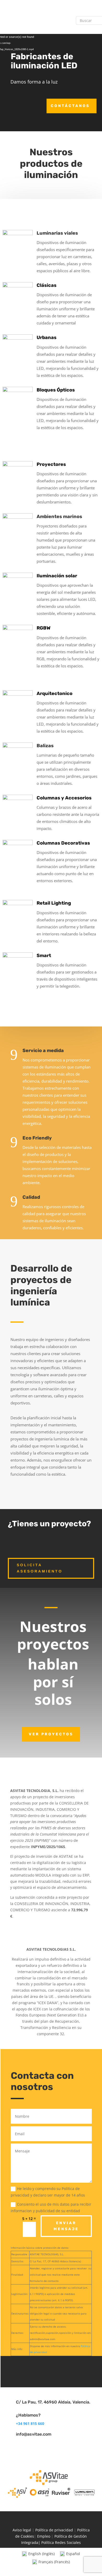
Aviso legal (22, 2530)
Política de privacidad (54, 2530)
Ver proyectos (51, 1734)
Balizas (45, 746)
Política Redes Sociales (61, 2542)
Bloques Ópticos (56, 390)
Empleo (44, 2536)
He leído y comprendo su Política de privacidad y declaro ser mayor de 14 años (48, 2192)
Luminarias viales (57, 233)
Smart (44, 955)
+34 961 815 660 (30, 2423)
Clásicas (47, 285)
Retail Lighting (54, 903)
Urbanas (47, 337)
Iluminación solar (57, 576)
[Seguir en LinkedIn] (51, 2371)
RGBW (44, 628)
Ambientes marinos (59, 517)
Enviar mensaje (66, 2226)
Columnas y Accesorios (64, 798)
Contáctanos (70, 106)
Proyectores (51, 464)
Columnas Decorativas (63, 843)
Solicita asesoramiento (40, 1568)
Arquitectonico (55, 693)
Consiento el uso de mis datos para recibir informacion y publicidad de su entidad (51, 2207)
